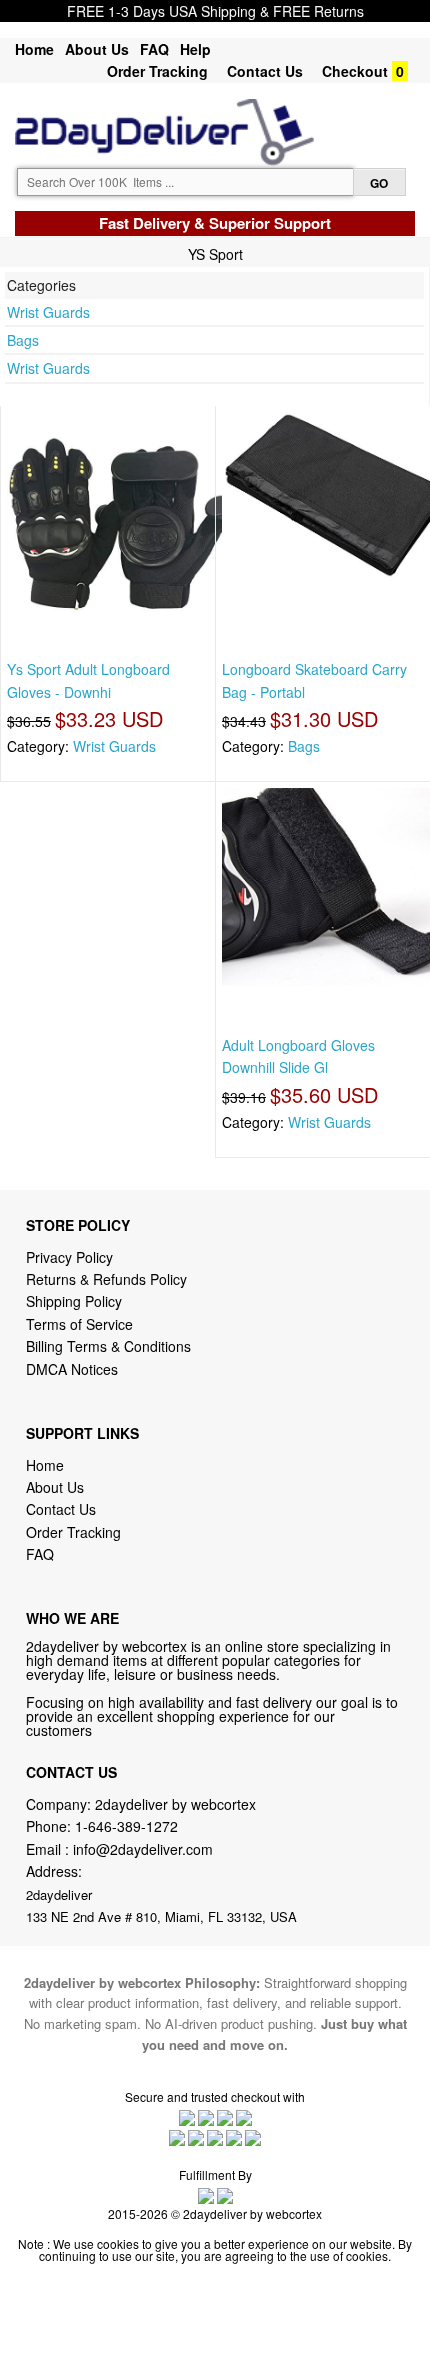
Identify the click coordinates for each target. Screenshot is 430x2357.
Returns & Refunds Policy (106, 1279)
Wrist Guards (48, 312)
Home (34, 49)
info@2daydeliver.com (143, 1849)
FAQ (154, 49)
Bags (23, 340)
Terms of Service (79, 1324)
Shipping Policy (76, 1301)
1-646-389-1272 (126, 1826)
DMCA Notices (72, 1369)
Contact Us (265, 71)
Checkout (355, 71)
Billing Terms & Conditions (108, 1346)
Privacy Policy (69, 1257)
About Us (97, 49)
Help (195, 49)
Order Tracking (157, 71)
